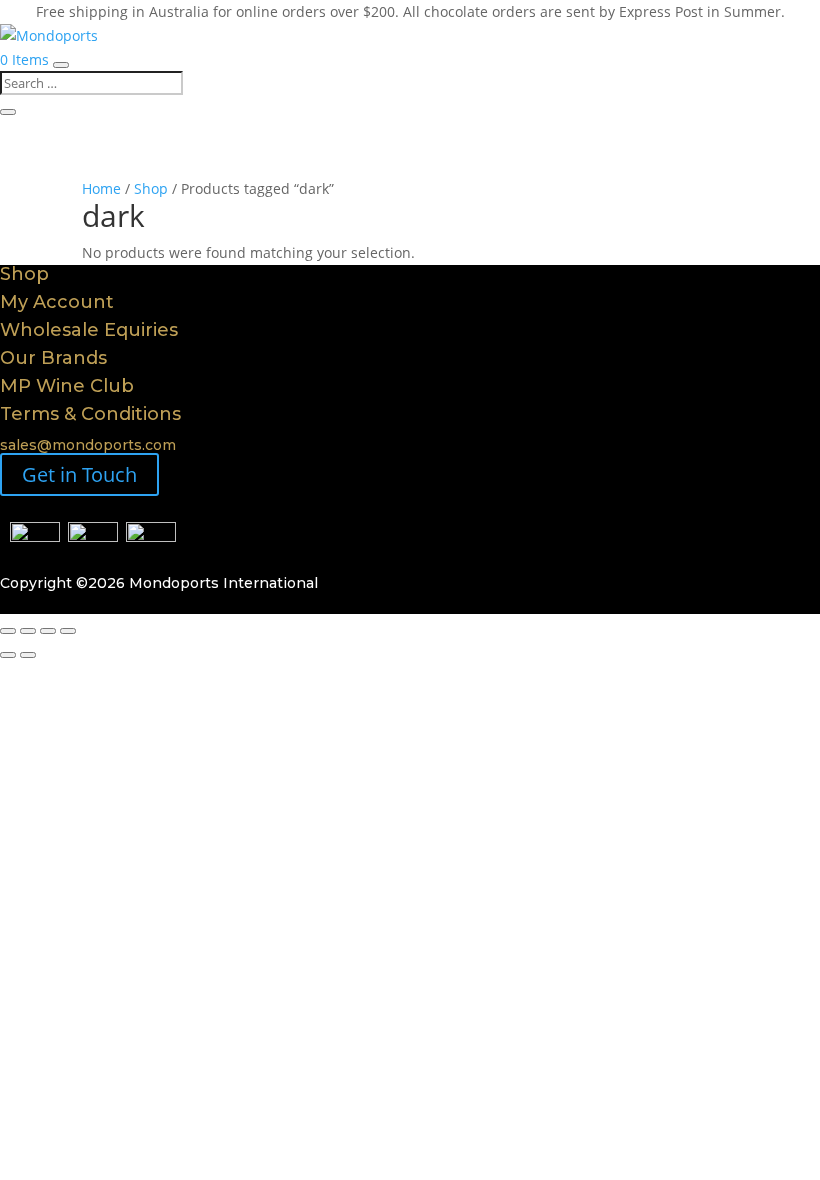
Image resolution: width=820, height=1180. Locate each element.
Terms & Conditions (90, 414)
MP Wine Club (67, 386)
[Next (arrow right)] (28, 655)
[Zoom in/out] (8, 631)
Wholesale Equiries (89, 330)
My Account (57, 302)
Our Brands (53, 358)
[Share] (48, 631)
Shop (151, 188)
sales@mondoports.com (88, 445)
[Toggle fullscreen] (28, 631)
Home (101, 188)
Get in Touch (79, 474)
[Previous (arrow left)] (8, 655)
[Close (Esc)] (68, 631)
